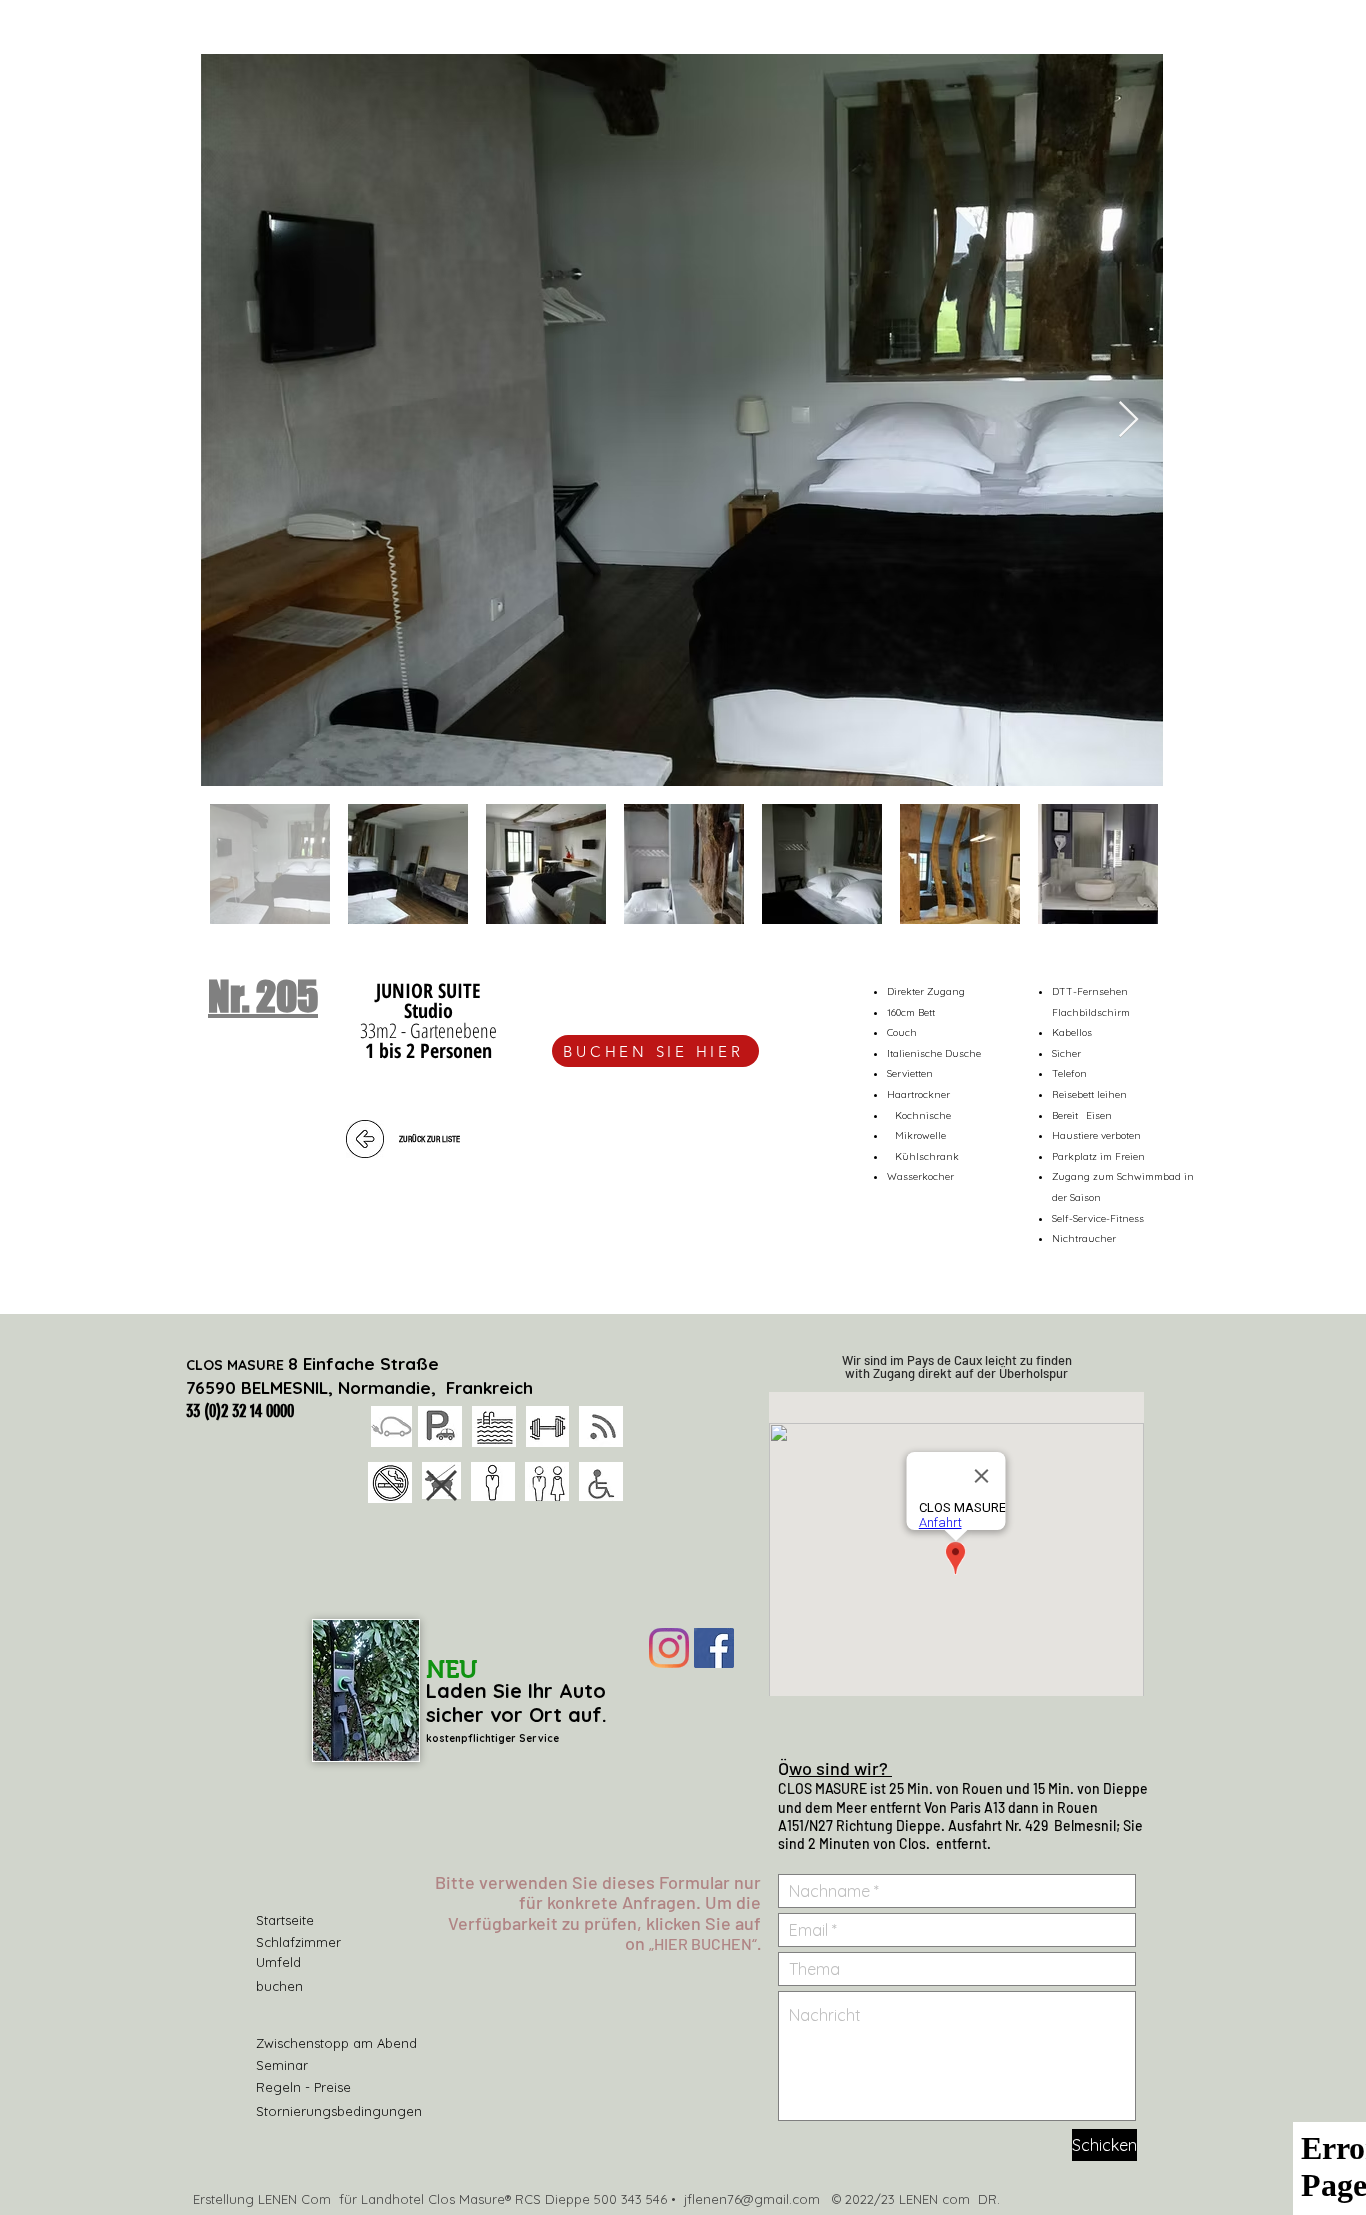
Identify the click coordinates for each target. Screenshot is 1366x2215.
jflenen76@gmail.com (752, 2199)
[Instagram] (669, 1648)
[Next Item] (1128, 420)
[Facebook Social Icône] (714, 1648)
